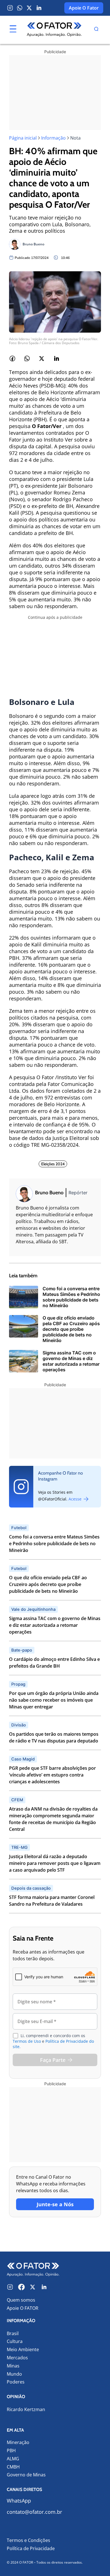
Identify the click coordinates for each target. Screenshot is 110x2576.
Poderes (16, 2382)
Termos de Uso (27, 2041)
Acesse (76, 1499)
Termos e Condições (28, 2540)
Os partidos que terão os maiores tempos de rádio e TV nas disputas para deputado (54, 1737)
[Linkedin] (39, 8)
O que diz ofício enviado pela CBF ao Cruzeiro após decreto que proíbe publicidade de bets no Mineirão (48, 1584)
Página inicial (23, 138)
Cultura (15, 2341)
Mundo (14, 2374)
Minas (13, 2366)
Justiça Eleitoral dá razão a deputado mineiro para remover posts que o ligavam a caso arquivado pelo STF (55, 1863)
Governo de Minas (26, 2475)
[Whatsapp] (20, 8)
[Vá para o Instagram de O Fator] (10, 2287)
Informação (53, 138)
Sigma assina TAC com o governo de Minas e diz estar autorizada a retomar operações (55, 1625)
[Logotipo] (54, 30)
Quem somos (21, 2300)
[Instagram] (10, 8)
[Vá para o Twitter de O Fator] (33, 2287)
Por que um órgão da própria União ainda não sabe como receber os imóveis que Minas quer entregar (54, 1700)
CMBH (13, 2467)
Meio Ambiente (23, 2350)
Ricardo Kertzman (26, 2410)
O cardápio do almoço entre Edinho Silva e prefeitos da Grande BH (54, 1663)
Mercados (17, 2358)
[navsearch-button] (96, 30)
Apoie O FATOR (23, 2308)
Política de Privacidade (31, 2548)
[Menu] (13, 29)
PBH (11, 2451)
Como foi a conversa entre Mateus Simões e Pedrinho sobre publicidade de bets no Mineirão (54, 1544)
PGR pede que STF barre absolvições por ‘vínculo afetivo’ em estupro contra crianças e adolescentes (52, 1775)
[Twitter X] (29, 8)
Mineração (18, 2442)
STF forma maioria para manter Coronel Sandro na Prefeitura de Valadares (52, 1901)
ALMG (13, 2459)
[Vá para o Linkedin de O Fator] (44, 2287)
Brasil (13, 2334)
